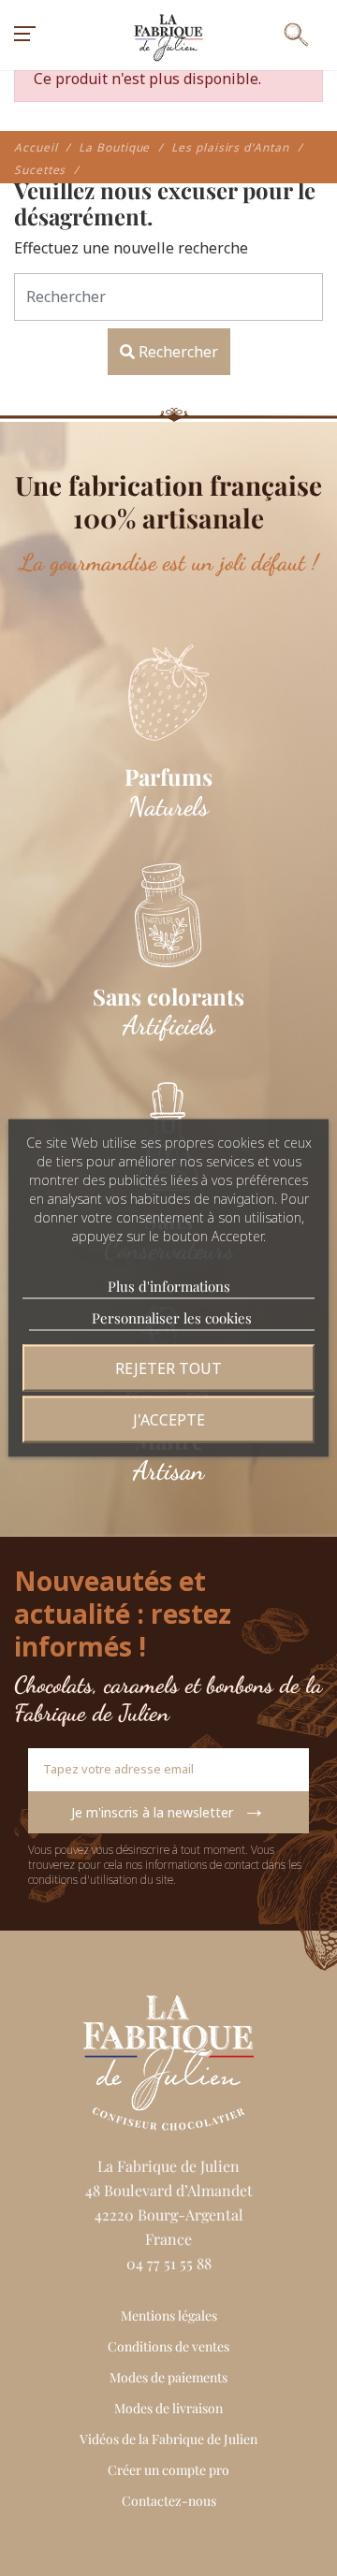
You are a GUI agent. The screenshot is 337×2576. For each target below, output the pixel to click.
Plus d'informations (169, 1286)
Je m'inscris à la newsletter (168, 1808)
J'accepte (169, 1420)
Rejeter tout (168, 1368)
